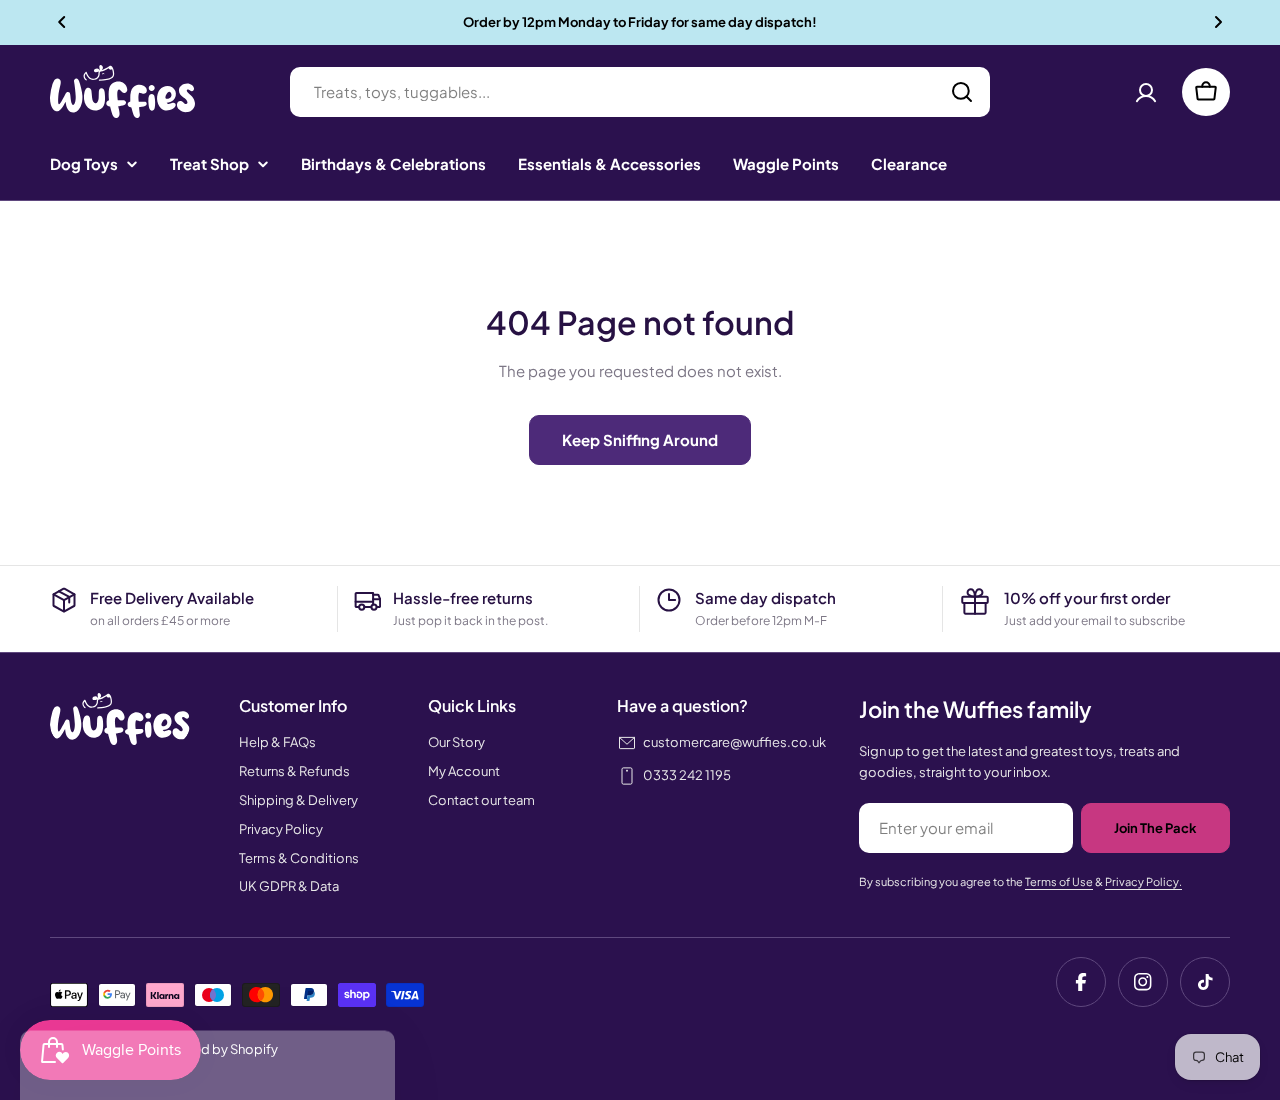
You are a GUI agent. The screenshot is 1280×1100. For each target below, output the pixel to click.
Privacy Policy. (1143, 881)
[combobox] (640, 92)
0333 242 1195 (687, 775)
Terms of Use (1059, 881)
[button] (62, 22)
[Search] (962, 92)
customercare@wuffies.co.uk (734, 742)
